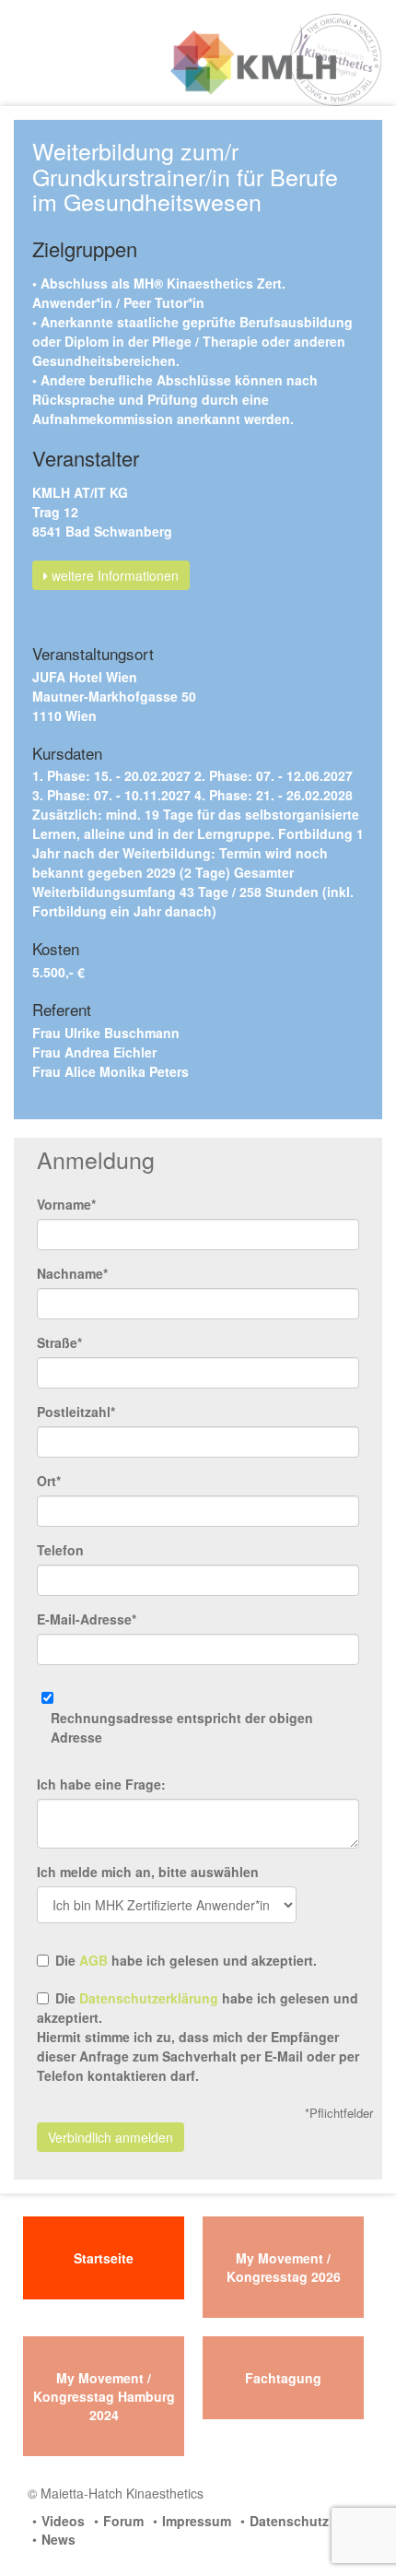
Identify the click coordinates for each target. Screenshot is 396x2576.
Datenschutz (289, 2521)
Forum (123, 2521)
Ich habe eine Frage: (101, 1784)
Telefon (60, 1550)
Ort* (49, 1481)
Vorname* (66, 1204)
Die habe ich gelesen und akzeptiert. (186, 1960)
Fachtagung (283, 2378)
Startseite (104, 2258)
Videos (63, 2521)
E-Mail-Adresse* (87, 1619)
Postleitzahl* (76, 1412)
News (58, 2539)
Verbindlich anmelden (111, 2137)
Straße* (59, 1342)
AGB (93, 1960)
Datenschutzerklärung (149, 1998)
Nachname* (72, 1273)
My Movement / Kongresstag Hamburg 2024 (104, 2396)
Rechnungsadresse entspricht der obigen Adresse (182, 1727)
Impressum (197, 2521)
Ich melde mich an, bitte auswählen (148, 1872)
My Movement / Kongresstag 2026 (284, 2267)
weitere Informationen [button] (113, 575)
